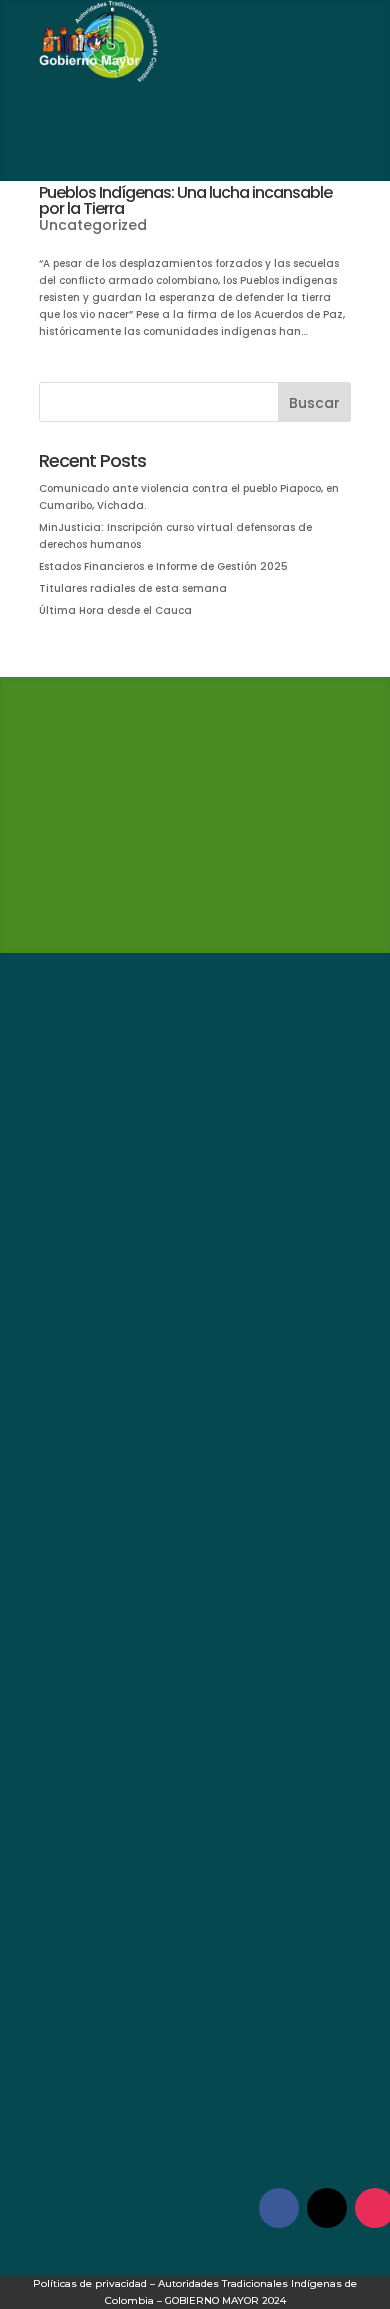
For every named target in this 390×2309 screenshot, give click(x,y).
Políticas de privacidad (90, 2283)
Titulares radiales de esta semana (133, 588)
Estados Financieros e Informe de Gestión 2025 (163, 566)
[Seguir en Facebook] (279, 2208)
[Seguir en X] (327, 2208)
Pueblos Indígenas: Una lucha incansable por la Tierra (185, 200)
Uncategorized (93, 225)
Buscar (314, 403)
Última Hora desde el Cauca (115, 610)
